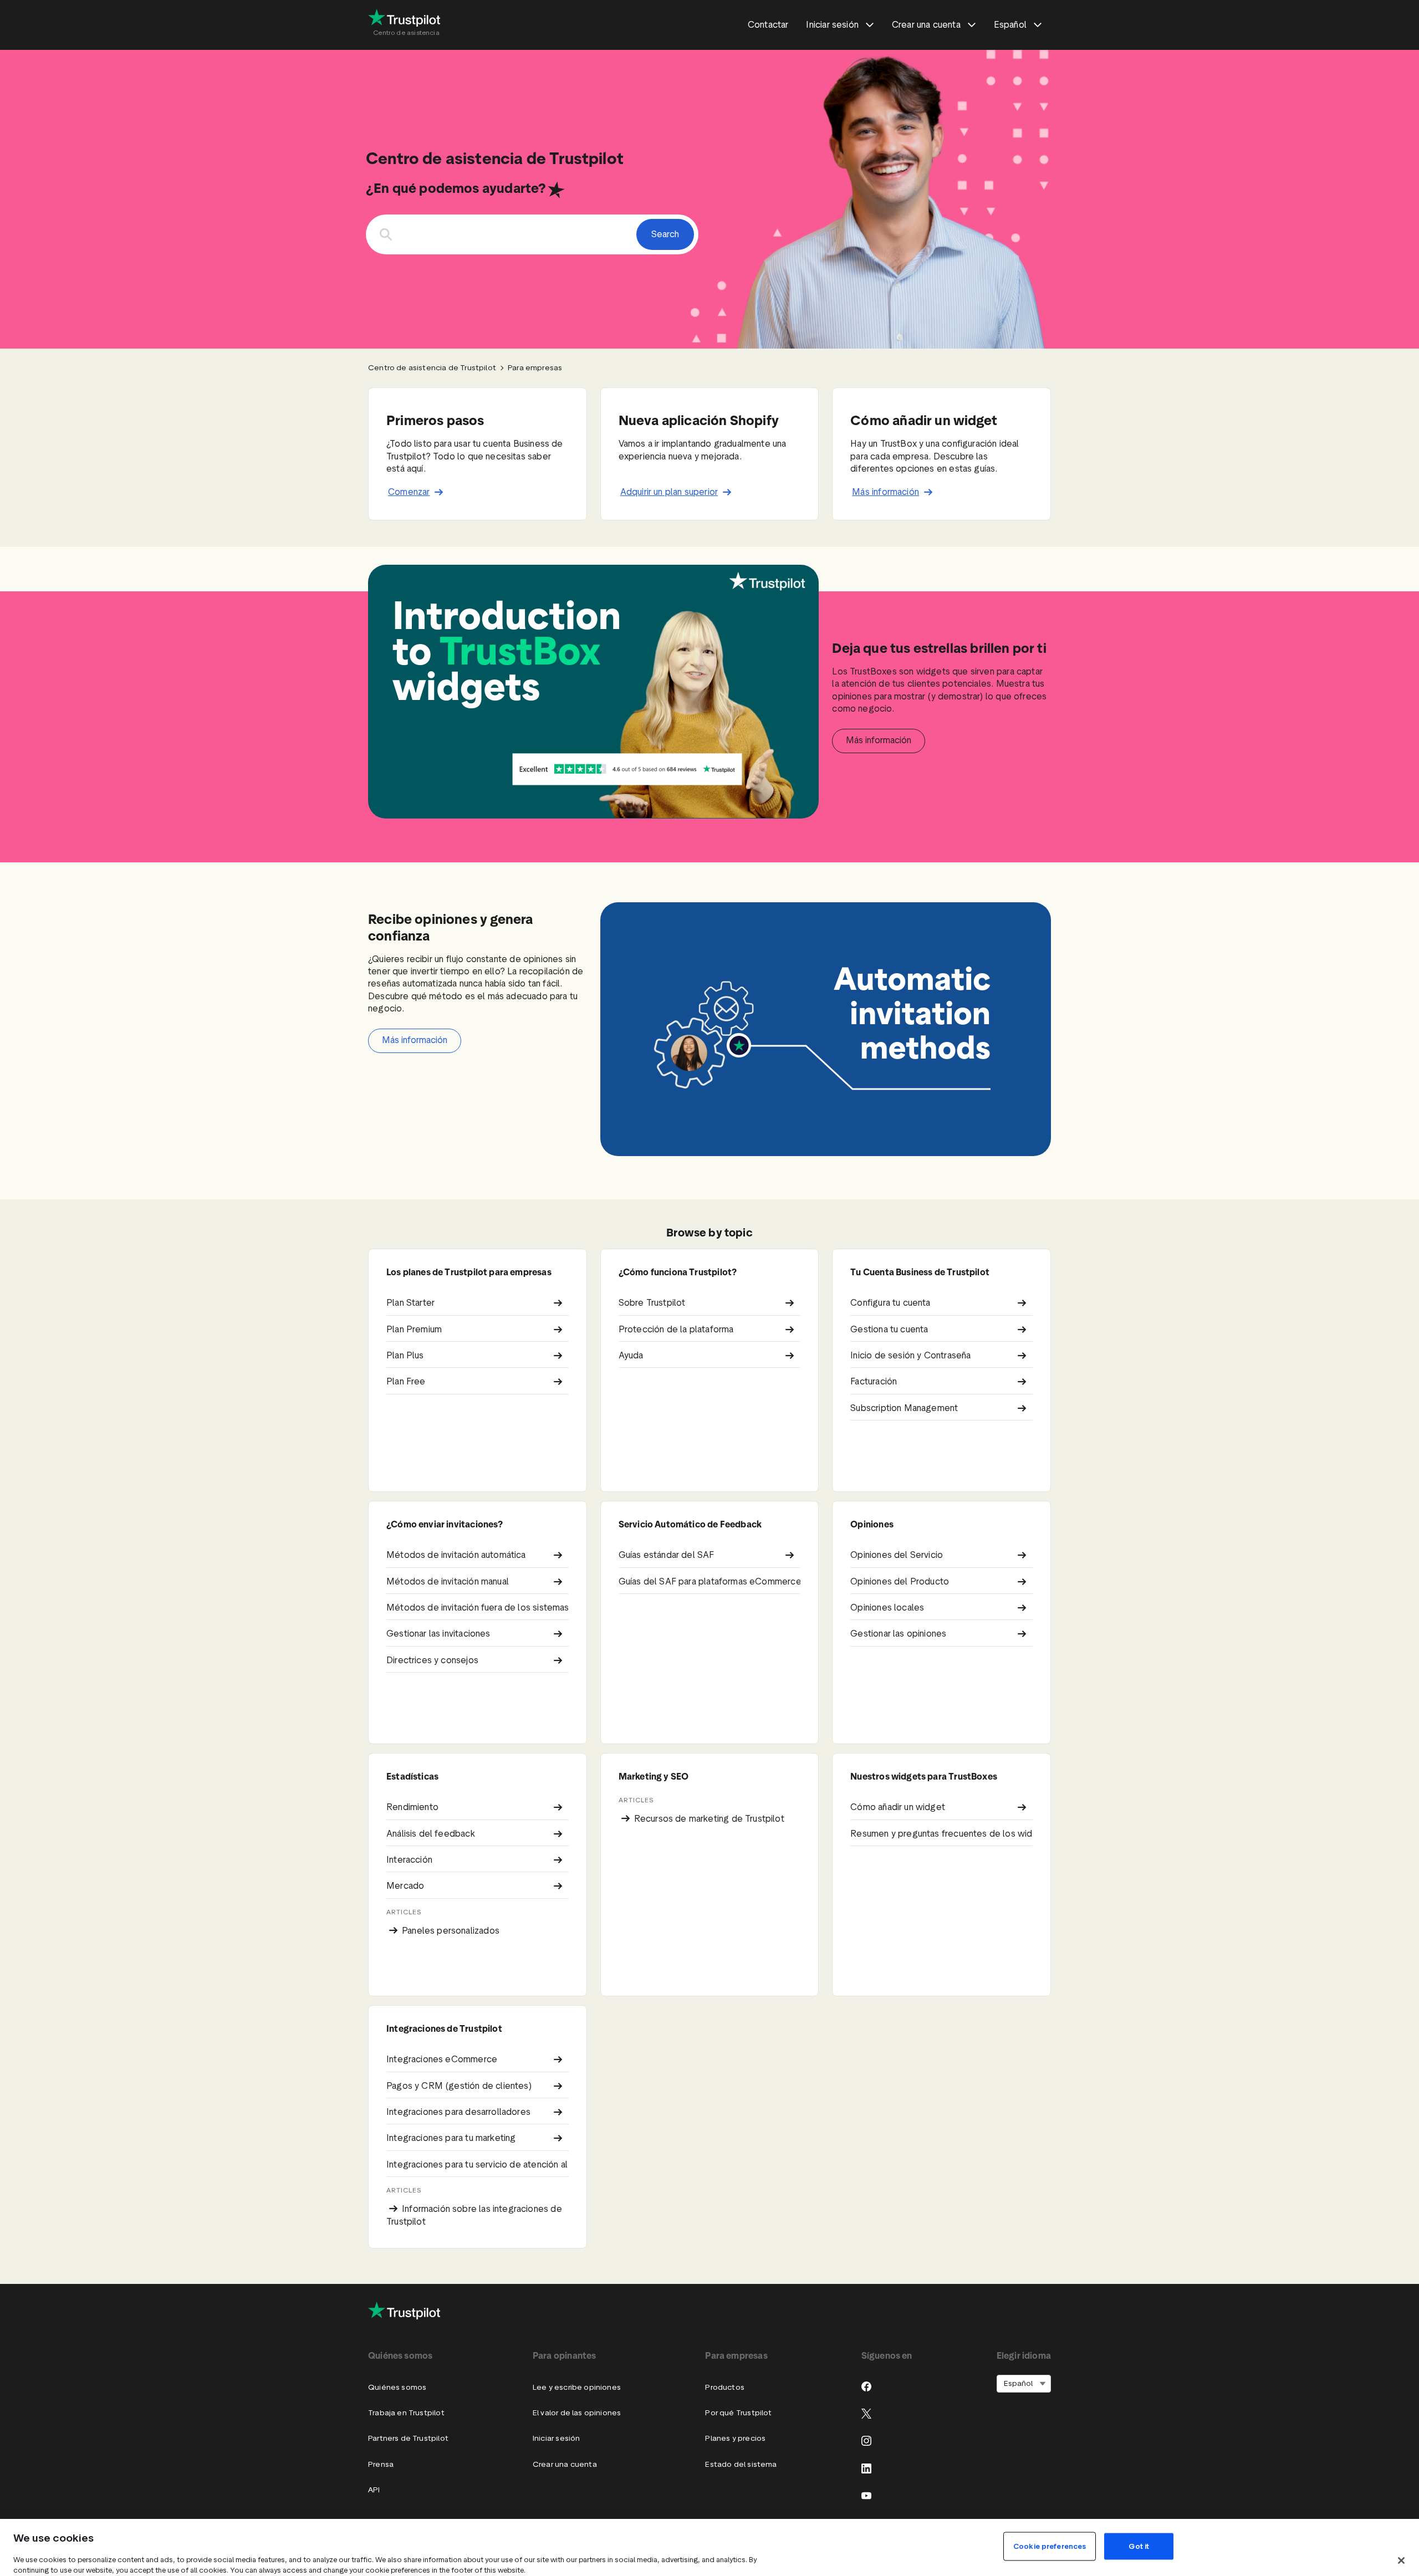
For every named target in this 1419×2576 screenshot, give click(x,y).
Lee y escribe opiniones (577, 2387)
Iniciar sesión (556, 2438)
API (374, 2490)
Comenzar (409, 492)
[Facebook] (866, 2386)
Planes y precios (735, 2438)
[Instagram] (866, 2441)
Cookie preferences (1050, 2546)
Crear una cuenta (565, 2464)
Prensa (381, 2464)
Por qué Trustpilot (738, 2413)
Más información (885, 492)
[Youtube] (866, 2496)
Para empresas (535, 368)
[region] (709, 2547)
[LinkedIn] (866, 2468)
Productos (725, 2387)
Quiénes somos (397, 2387)
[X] (866, 2414)
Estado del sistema (741, 2464)
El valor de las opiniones (577, 2413)
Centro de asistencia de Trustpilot (432, 368)
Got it (1139, 2546)
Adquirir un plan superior (669, 492)
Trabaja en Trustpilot (406, 2413)
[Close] (1401, 2560)
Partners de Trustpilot (408, 2438)
